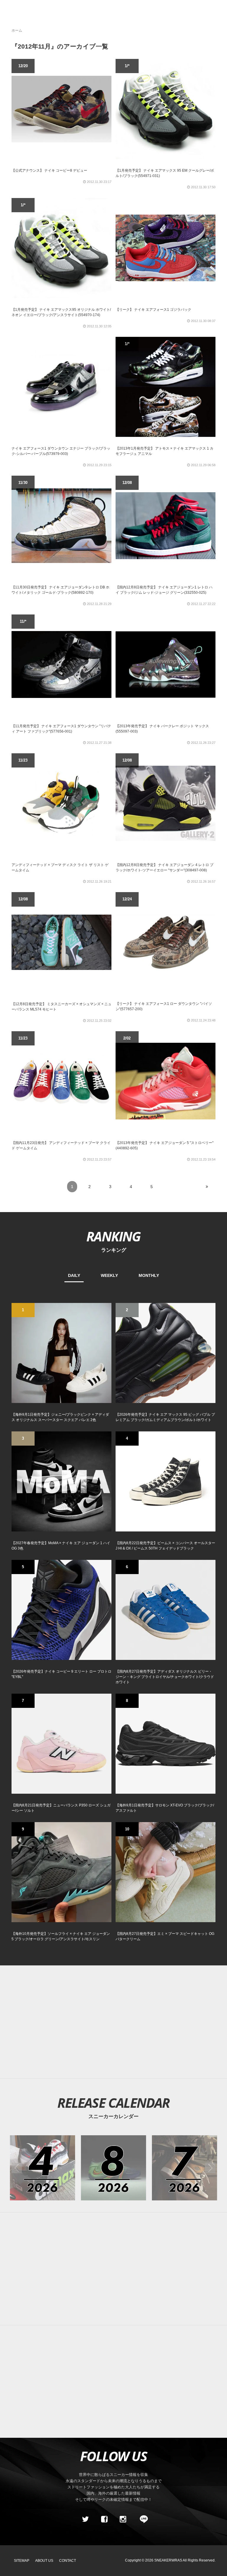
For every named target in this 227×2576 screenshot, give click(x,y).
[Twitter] (85, 2519)
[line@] (142, 2519)
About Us (44, 2561)
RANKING (113, 1236)
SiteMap (22, 2561)
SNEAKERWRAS (168, 2560)
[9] (61, 1872)
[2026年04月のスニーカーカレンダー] (42, 2168)
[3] (61, 1481)
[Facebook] (104, 2519)
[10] (166, 1872)
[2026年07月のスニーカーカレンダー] (185, 2168)
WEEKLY (109, 1275)
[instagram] (123, 2519)
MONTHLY (149, 1275)
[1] (61, 1353)
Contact (68, 2561)
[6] (166, 1610)
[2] (166, 1353)
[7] (61, 1743)
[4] (166, 1481)
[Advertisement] (113, 2269)
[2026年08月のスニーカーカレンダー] (114, 2168)
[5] (61, 1610)
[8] (166, 1743)
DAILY (74, 1275)
